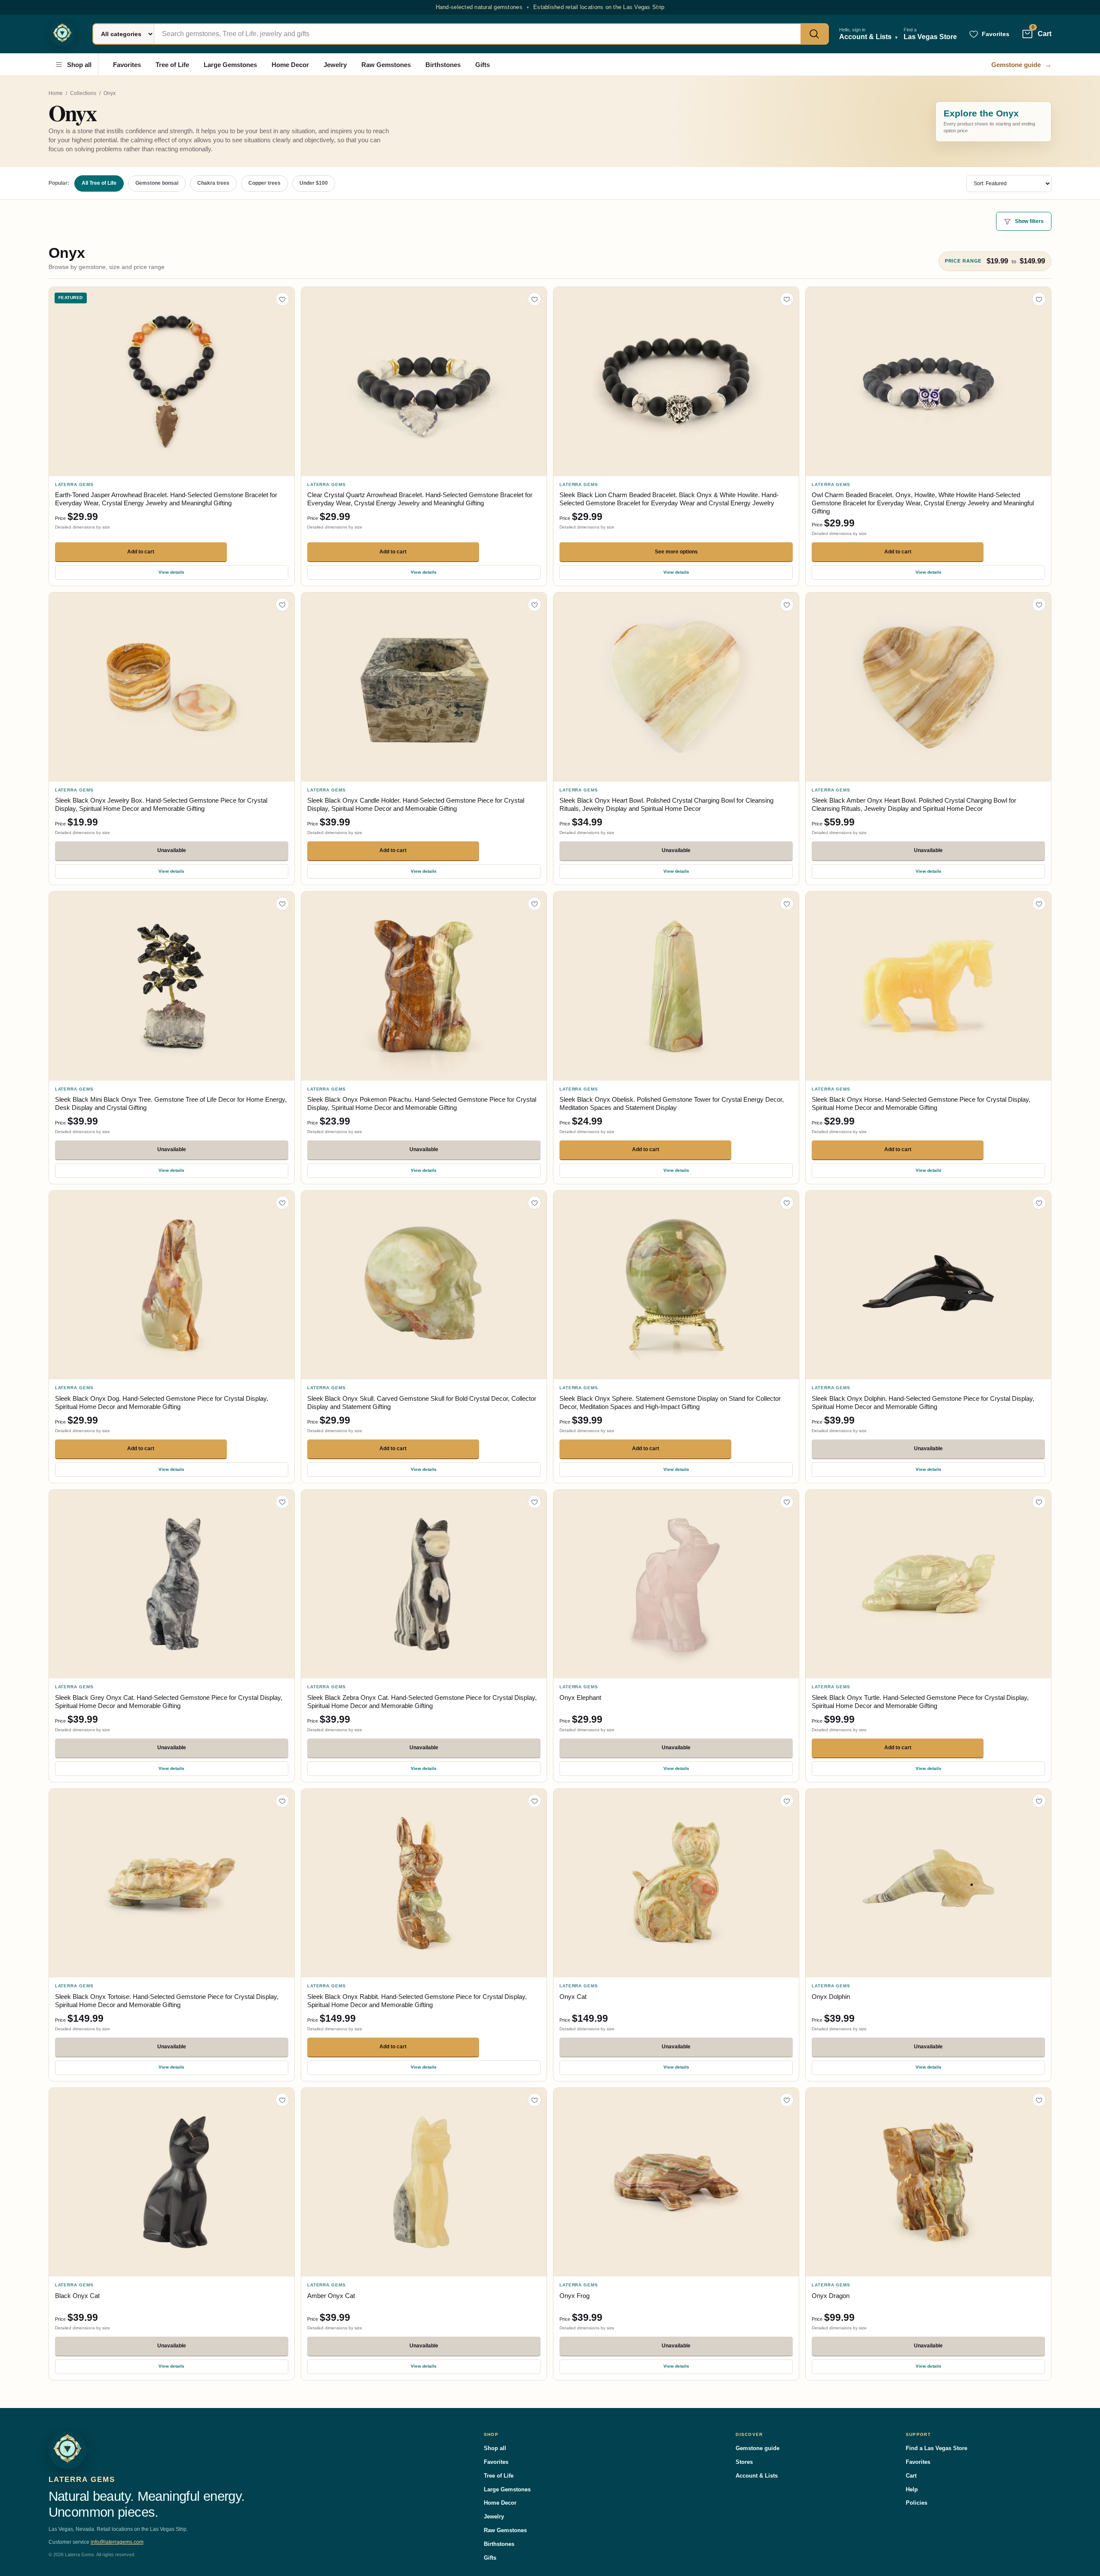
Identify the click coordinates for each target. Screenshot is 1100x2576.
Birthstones (443, 65)
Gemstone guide (1021, 65)
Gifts (483, 65)
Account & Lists (757, 2476)
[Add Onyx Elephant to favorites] (787, 1502)
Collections (83, 93)
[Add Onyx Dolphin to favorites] (1039, 1801)
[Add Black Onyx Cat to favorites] (282, 2100)
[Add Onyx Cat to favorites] (787, 1801)
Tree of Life (172, 65)
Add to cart (141, 552)
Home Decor (290, 65)
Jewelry (335, 65)
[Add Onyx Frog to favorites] (787, 2100)
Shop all (79, 65)
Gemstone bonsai (157, 183)
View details (171, 572)
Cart (911, 2476)
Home (56, 93)
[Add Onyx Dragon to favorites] (1039, 2100)
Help (912, 2489)
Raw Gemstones (386, 65)
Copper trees (264, 183)
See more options (676, 552)
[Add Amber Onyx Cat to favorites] (535, 2100)
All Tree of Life (99, 183)
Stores (744, 2462)
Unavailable (172, 850)
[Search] (814, 34)
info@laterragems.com (117, 2542)
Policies (917, 2503)
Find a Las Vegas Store (937, 2448)
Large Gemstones (230, 65)
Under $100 (314, 183)
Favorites (127, 65)
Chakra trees (213, 183)
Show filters (1029, 221)
